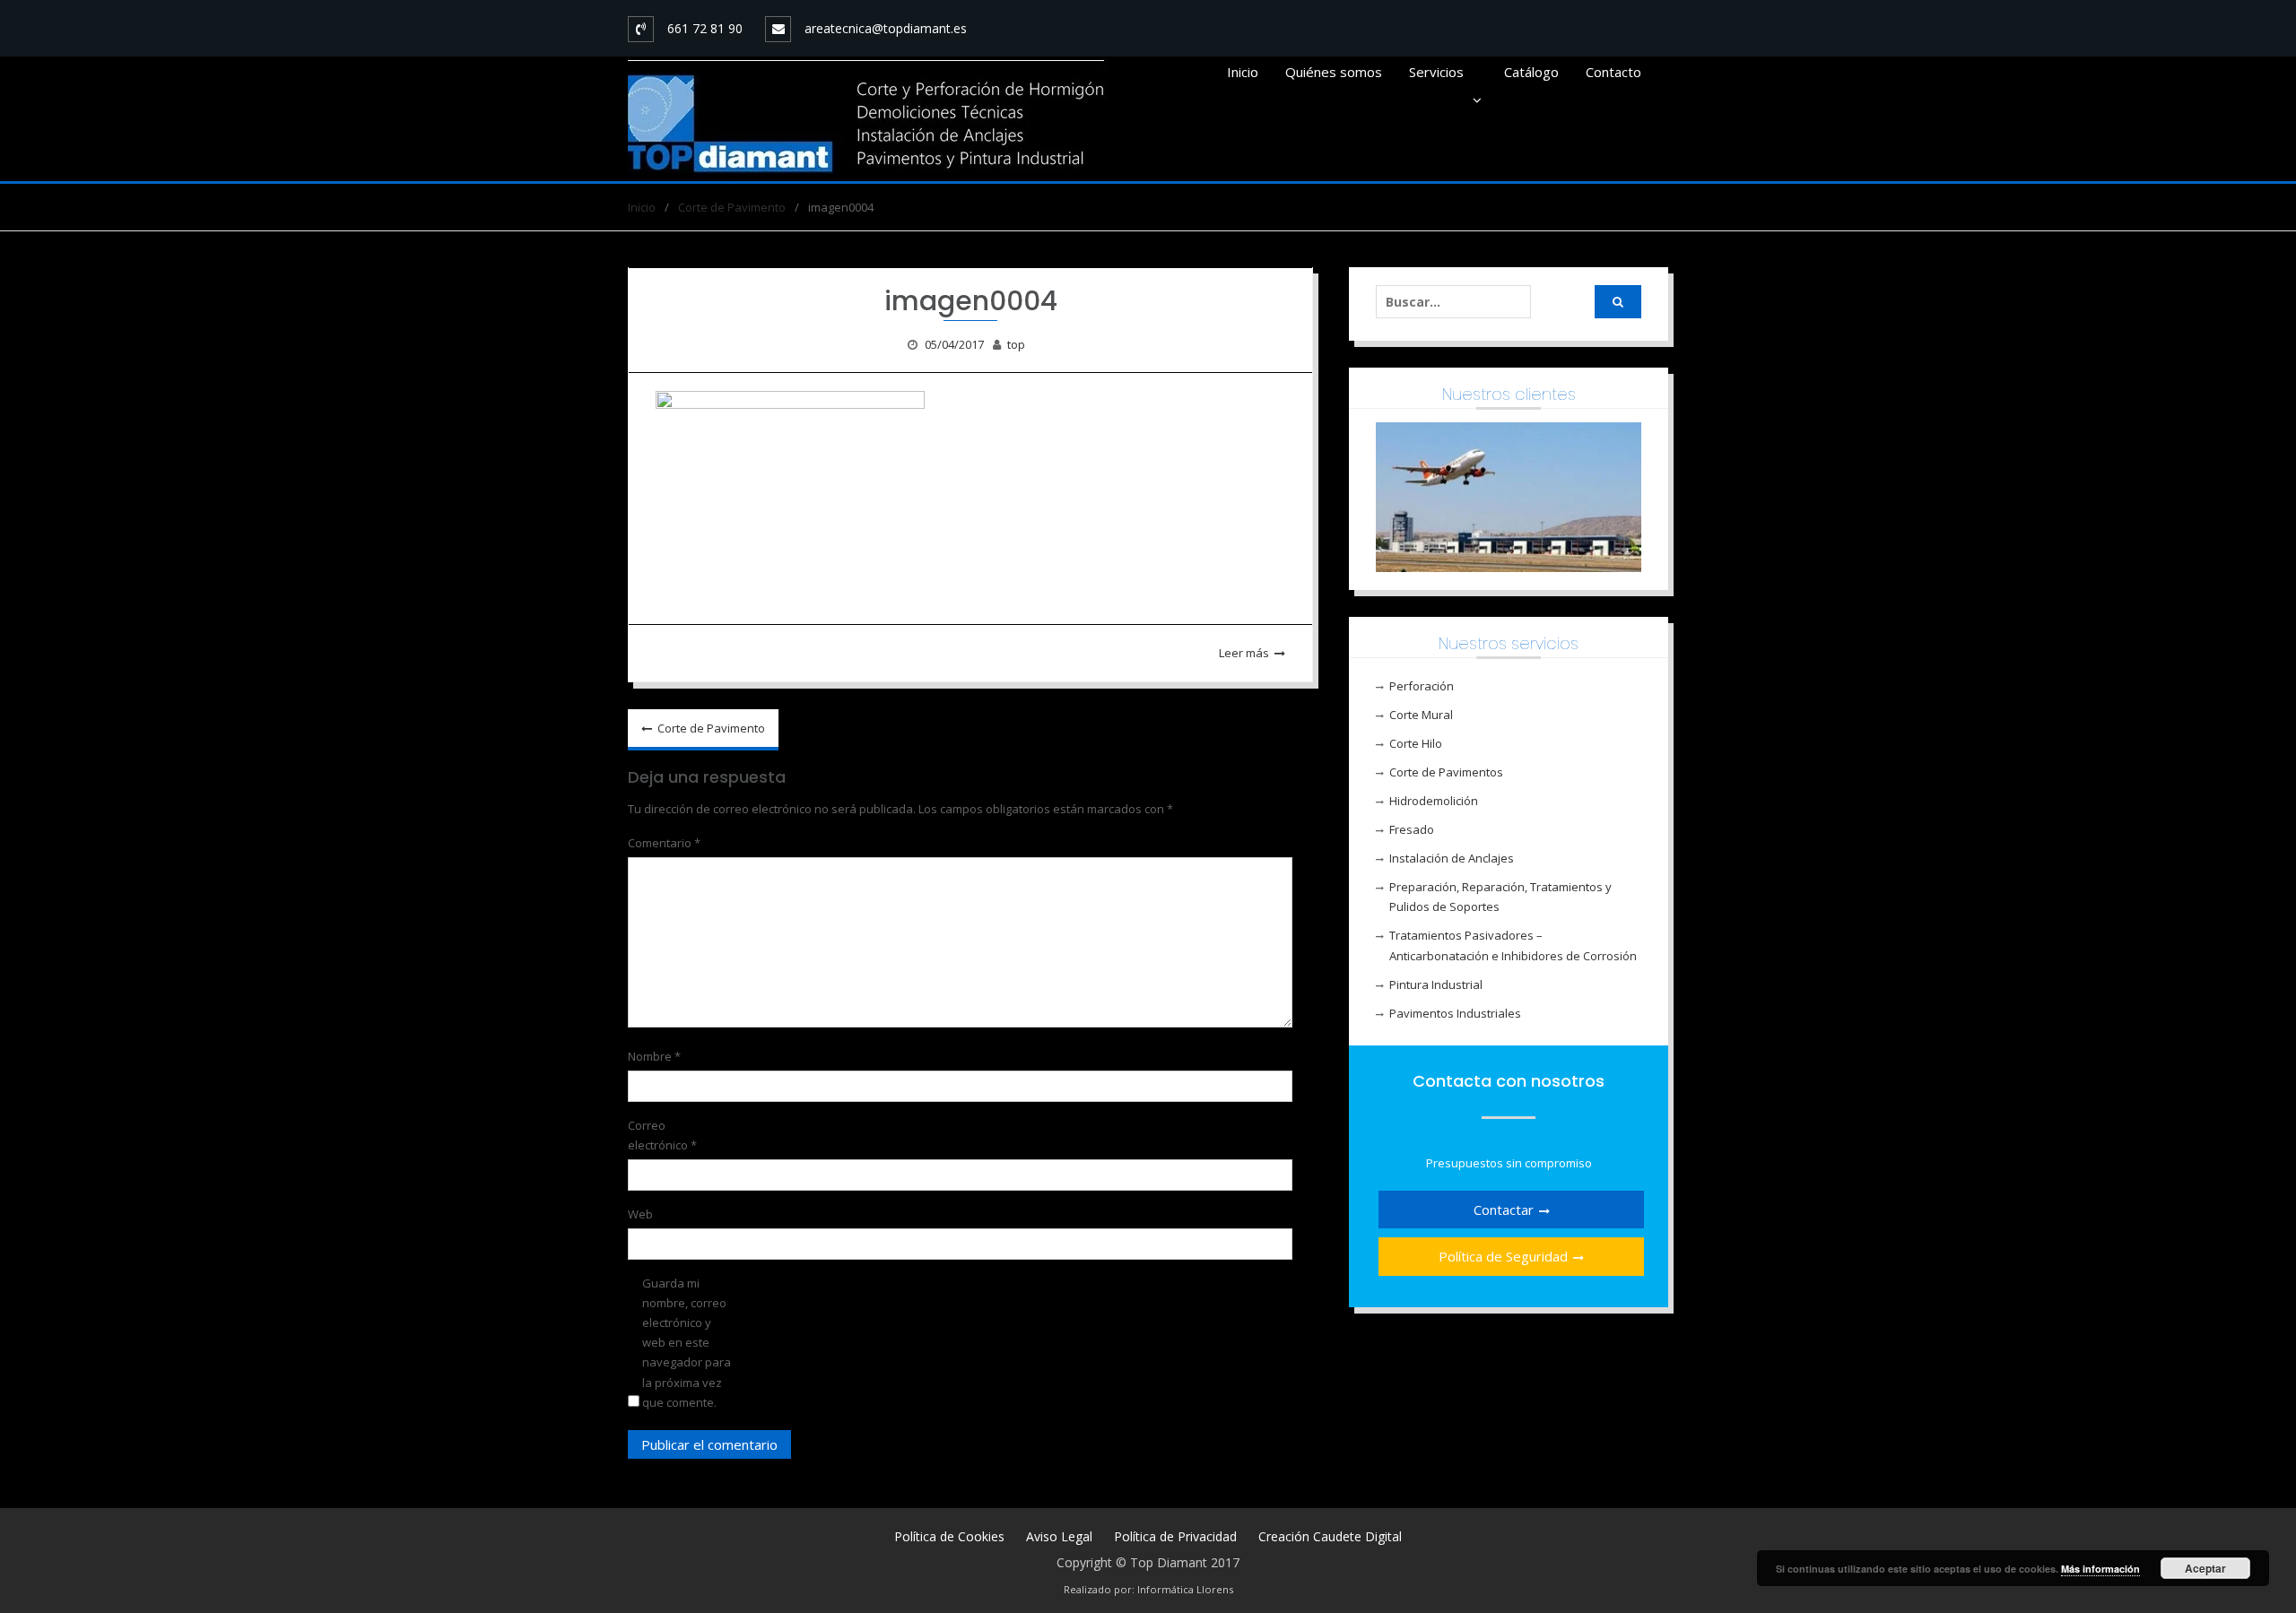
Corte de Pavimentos (1446, 772)
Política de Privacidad (1175, 1536)
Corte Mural (1421, 715)
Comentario (664, 843)
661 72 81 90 (705, 28)
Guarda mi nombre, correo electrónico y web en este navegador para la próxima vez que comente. (687, 1343)
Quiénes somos (1334, 72)
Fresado (1412, 829)
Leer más (1244, 653)
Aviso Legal (1059, 1536)
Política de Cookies (949, 1536)
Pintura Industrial (1436, 984)
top (1016, 344)
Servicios (1436, 72)
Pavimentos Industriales (1455, 1013)
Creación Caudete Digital (1330, 1536)
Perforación (1422, 686)
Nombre (654, 1056)
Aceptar (2205, 1568)
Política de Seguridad (1503, 1256)
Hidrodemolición (1434, 801)
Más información (2100, 1569)
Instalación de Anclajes (1452, 858)
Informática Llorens (1185, 1589)
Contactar (1504, 1210)
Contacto (1613, 72)
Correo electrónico (662, 1135)
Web (640, 1214)
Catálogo (1531, 72)
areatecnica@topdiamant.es (886, 28)
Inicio (1243, 72)
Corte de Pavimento (711, 728)
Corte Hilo (1416, 743)
